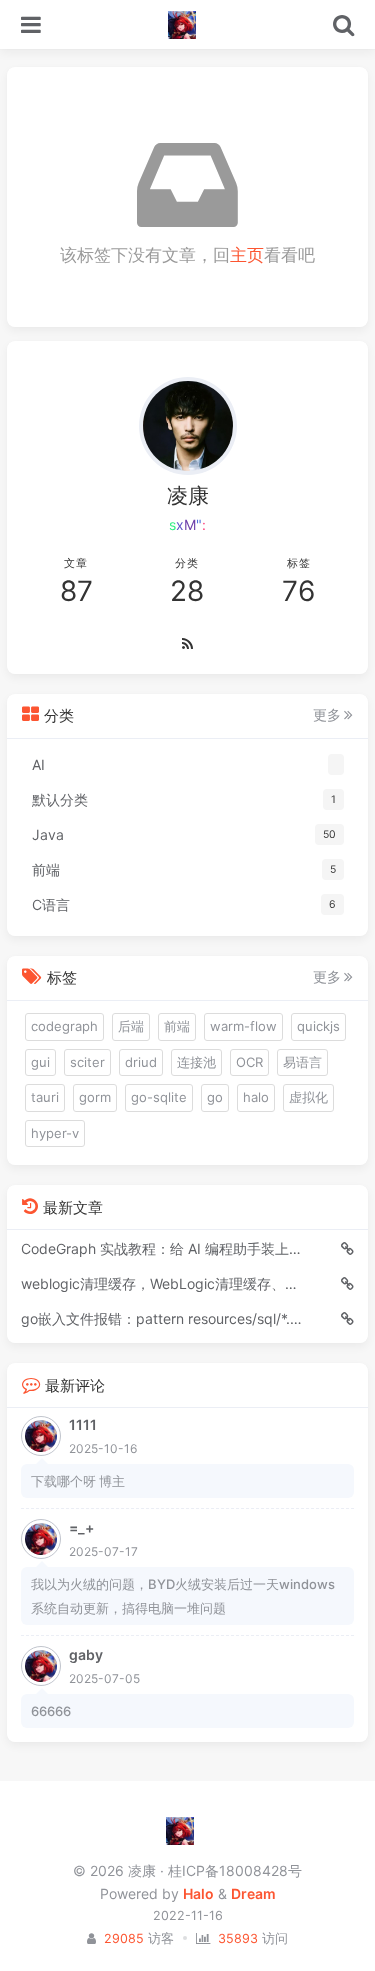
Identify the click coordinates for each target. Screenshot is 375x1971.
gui (40, 1062)
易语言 (302, 1062)
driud (141, 1062)
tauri (45, 1097)
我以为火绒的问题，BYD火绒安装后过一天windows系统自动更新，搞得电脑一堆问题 (183, 1596)
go (215, 1097)
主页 (247, 255)
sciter (87, 1062)
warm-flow (243, 1026)
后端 (131, 1026)
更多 (327, 715)
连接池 (196, 1062)
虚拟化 (308, 1097)
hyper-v (55, 1133)
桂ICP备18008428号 (235, 1870)
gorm (95, 1097)
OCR (249, 1062)
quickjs (318, 1026)
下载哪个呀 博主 (78, 1481)
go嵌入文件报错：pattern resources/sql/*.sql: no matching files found (162, 1318)
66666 (51, 1711)
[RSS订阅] (187, 645)
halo (256, 1097)
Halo (198, 1893)
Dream (253, 1893)
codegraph (64, 1026)
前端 (177, 1026)
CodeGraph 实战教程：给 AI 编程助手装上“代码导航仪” (162, 1248)
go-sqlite (159, 1097)
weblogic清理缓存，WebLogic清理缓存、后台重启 (162, 1283)
